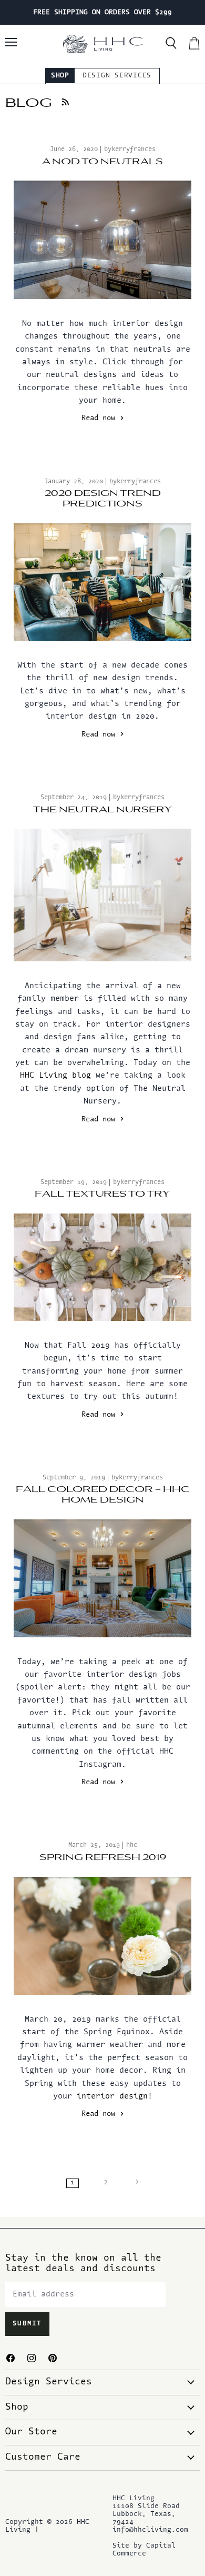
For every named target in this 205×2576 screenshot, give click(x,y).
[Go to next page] (136, 2183)
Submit (27, 2324)
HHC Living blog (55, 1076)
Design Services (117, 76)
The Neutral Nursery (103, 810)
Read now (100, 419)
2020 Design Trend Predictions (103, 499)
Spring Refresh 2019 (103, 1857)
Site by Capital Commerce (144, 2550)
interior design (112, 2097)
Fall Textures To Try (102, 1194)
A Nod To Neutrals (102, 162)
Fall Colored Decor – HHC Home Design (103, 1495)
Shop (60, 76)
